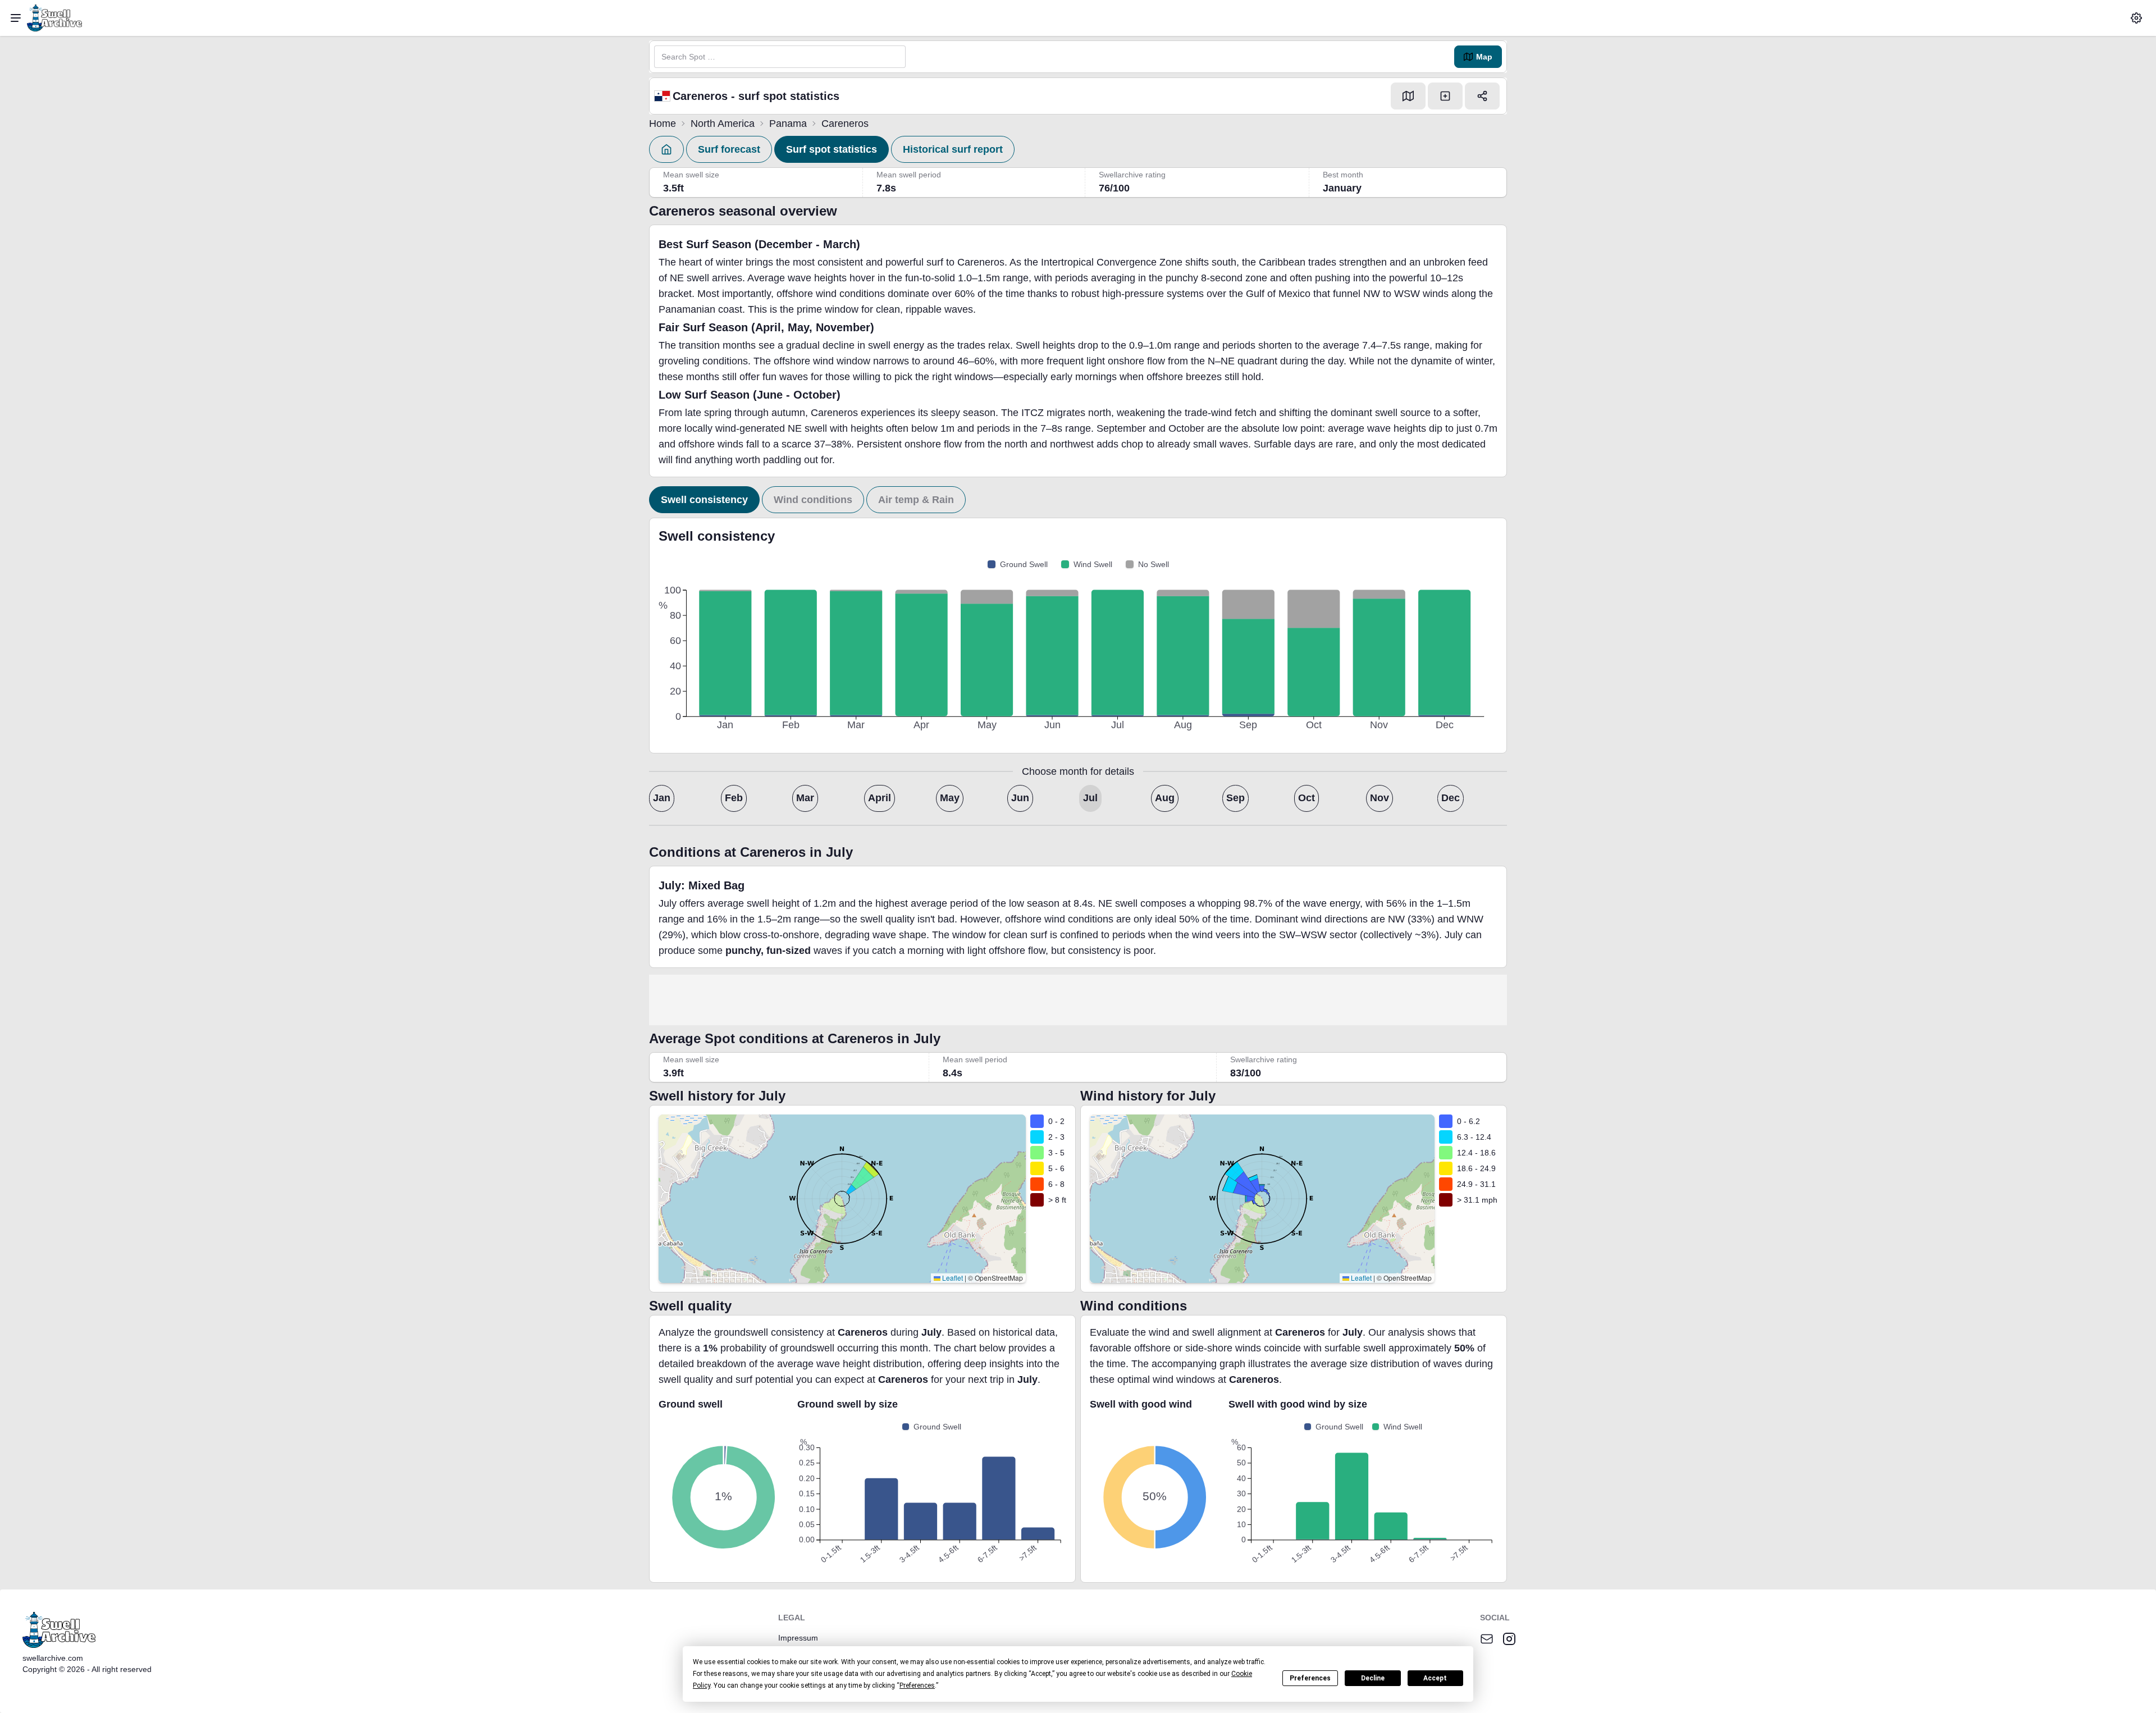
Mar (805, 798)
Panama (788, 124)
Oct (1307, 798)
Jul (1090, 798)
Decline (1373, 1678)
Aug (1165, 798)
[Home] (666, 149)
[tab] (704, 500)
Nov (1380, 798)
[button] (2136, 18)
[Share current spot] (1482, 96)
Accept (1435, 1678)
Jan (662, 798)
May (950, 798)
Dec (1451, 798)
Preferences (1310, 1678)
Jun (1020, 798)
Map (1484, 57)
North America (723, 124)
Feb (734, 798)
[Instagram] (1509, 1639)
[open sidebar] (16, 18)
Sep (1235, 798)
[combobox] (780, 57)
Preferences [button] (917, 1685)
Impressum (798, 1638)
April (880, 798)
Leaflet (952, 1278)
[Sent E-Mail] (1487, 1639)
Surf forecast (729, 149)
